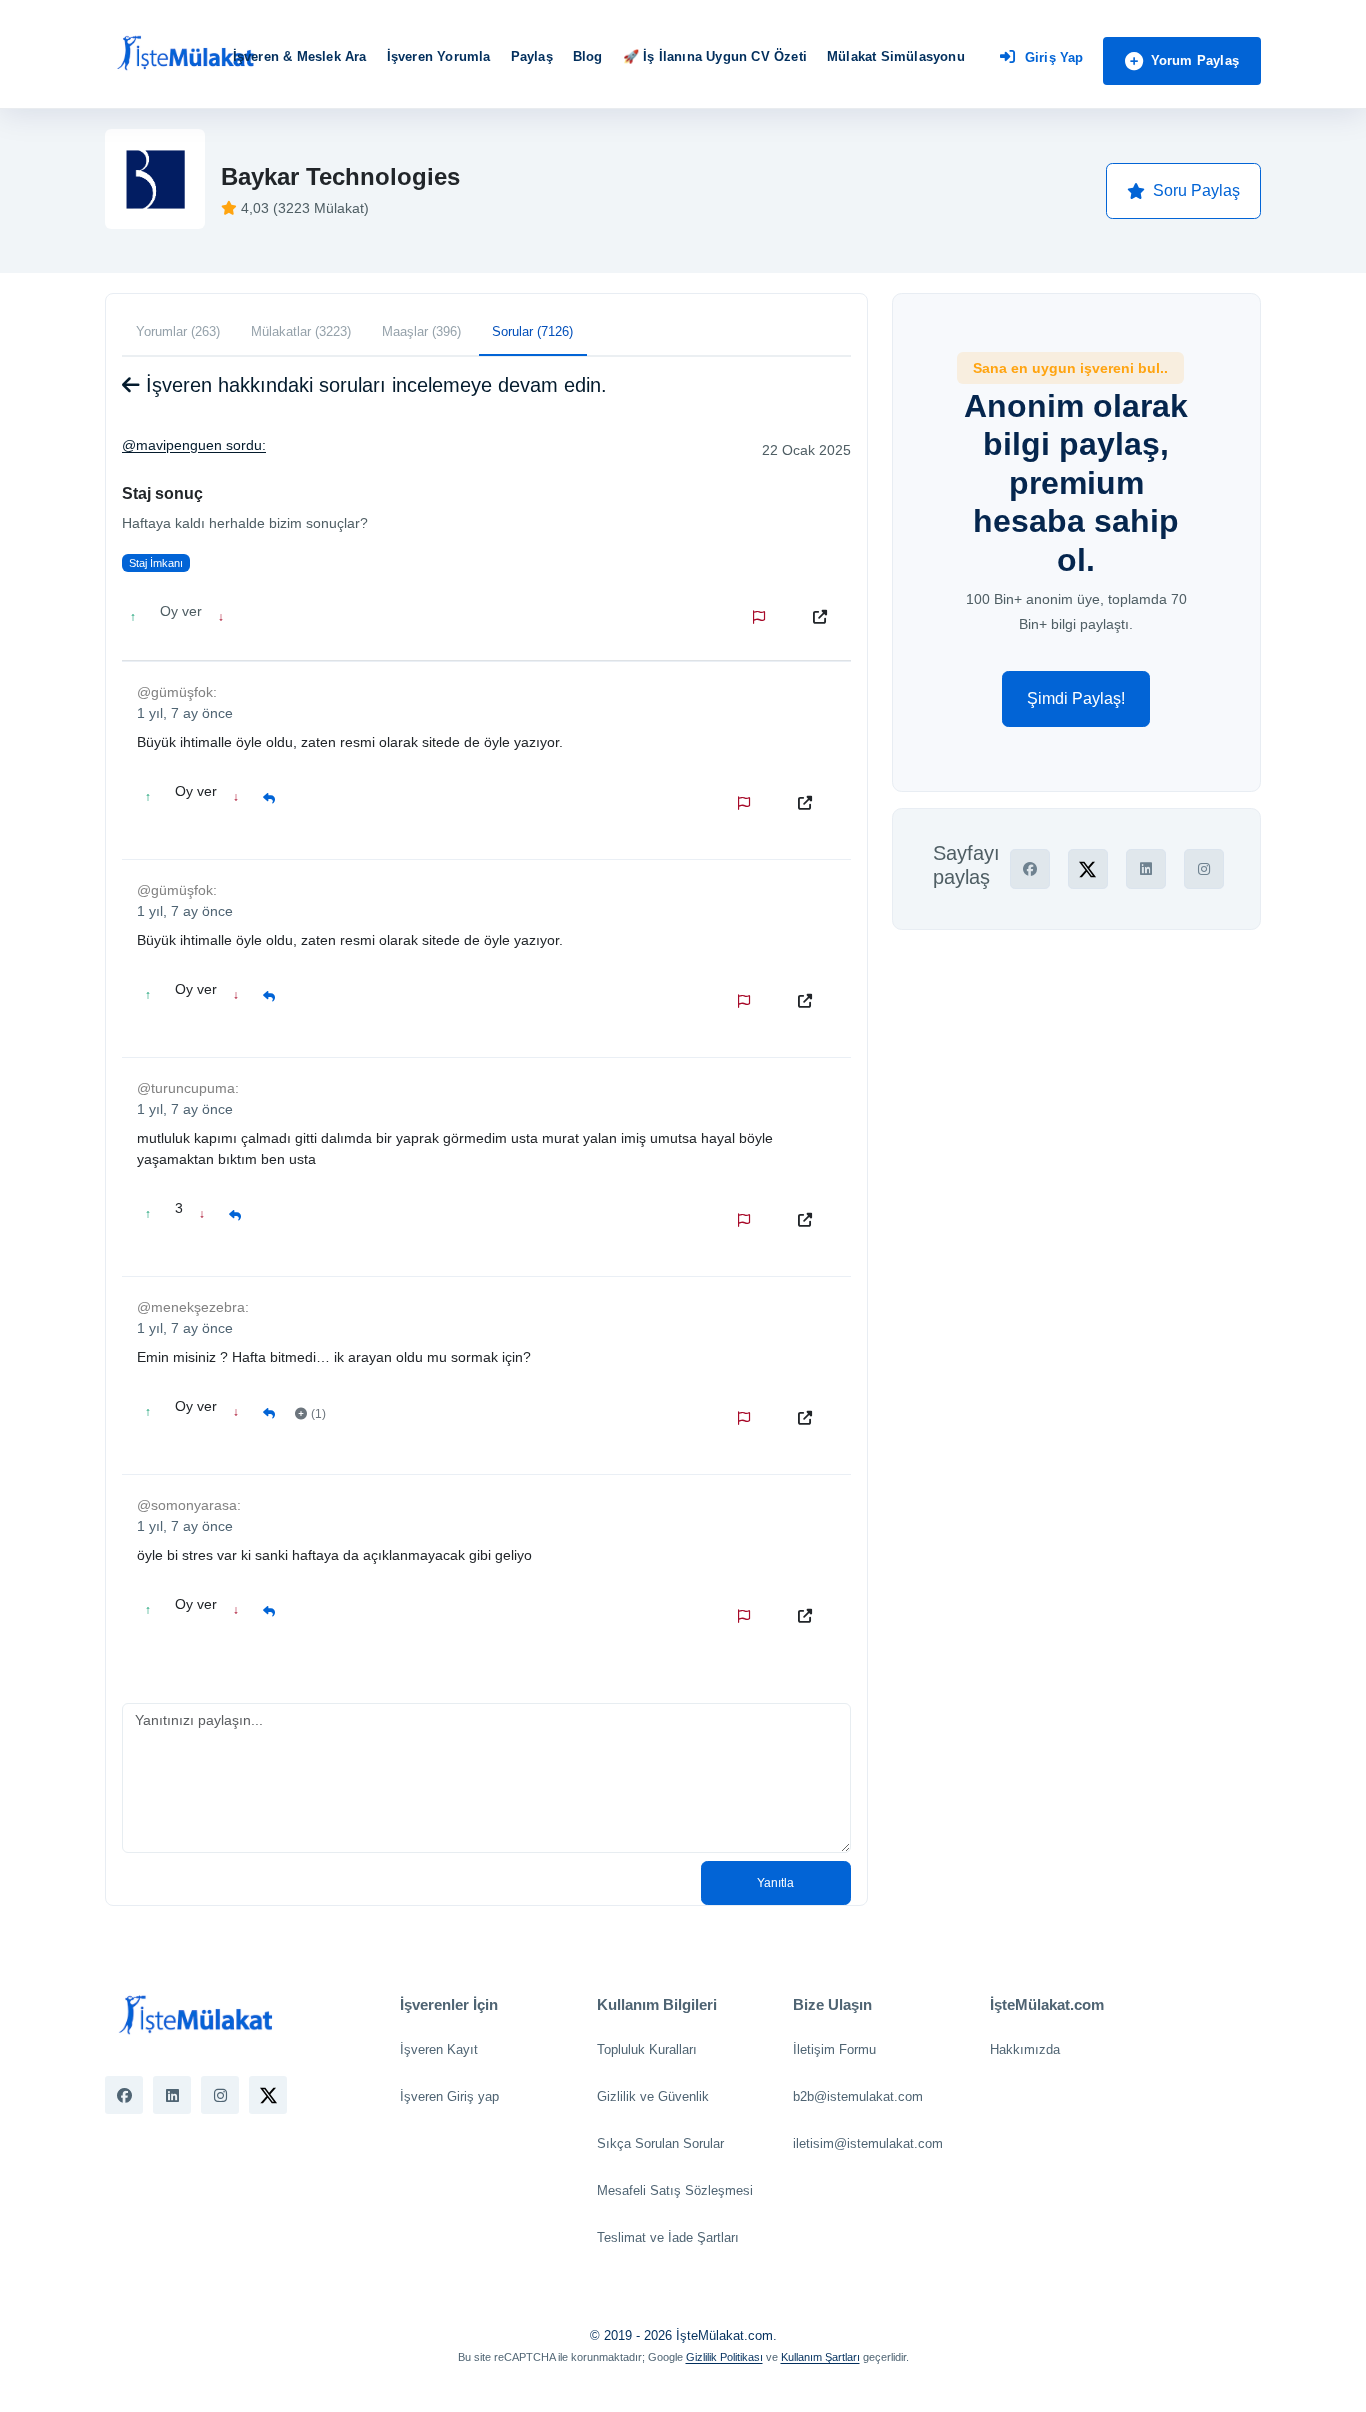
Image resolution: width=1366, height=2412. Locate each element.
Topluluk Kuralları (647, 2049)
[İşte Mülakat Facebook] (124, 2095)
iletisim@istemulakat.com (868, 2143)
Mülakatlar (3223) (301, 331)
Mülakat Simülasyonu (896, 56)
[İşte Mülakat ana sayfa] (185, 54)
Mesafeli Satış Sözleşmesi (675, 2190)
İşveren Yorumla (439, 56)
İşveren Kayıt (439, 2049)
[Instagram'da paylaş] (1204, 869)
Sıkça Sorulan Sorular (660, 2143)
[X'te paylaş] (1088, 869)
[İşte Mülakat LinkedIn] (172, 2095)
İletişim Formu (834, 2049)
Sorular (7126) (532, 331)
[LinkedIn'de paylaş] (1146, 869)
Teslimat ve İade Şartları (668, 2237)
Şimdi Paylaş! (1076, 698)
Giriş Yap (1054, 57)
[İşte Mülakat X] (268, 2095)
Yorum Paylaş (1195, 60)
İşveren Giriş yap (449, 2096)
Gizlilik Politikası (724, 2357)
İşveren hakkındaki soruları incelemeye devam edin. (373, 385)
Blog (588, 56)
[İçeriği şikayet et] (763, 617)
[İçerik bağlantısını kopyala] (824, 617)
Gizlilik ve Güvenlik (653, 2096)
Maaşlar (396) (421, 331)
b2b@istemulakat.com (858, 2096)
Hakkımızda (1025, 2049)
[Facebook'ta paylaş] (1030, 869)
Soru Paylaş (1196, 190)
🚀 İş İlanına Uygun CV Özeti (715, 56)
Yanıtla (775, 1883)
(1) (318, 1414)
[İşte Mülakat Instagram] (220, 2095)
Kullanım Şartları (820, 2357)
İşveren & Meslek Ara (300, 56)
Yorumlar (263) (178, 331)
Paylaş (532, 56)
